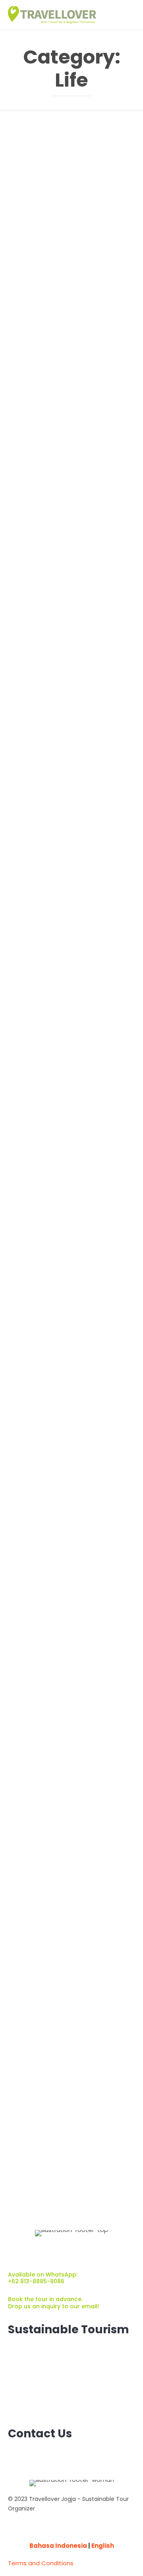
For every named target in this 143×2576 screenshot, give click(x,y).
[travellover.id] (52, 15)
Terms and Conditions (41, 2563)
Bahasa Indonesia (58, 2546)
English (103, 2546)
